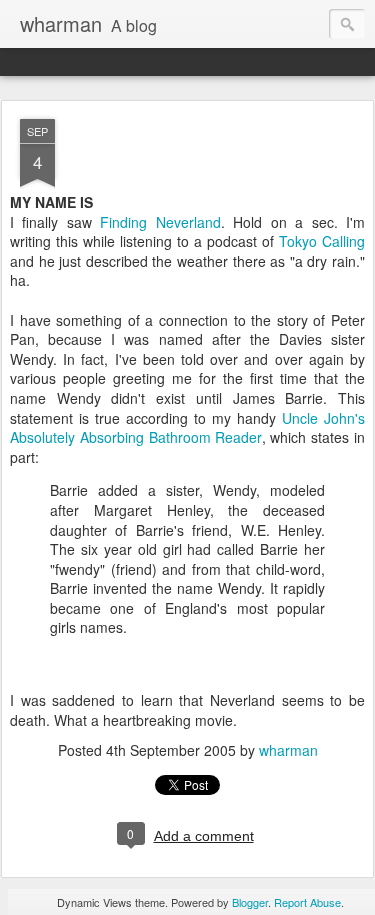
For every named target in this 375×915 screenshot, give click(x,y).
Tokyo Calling (322, 241)
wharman (288, 750)
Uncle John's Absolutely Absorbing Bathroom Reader (187, 428)
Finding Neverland (160, 222)
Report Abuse (307, 902)
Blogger (250, 902)
